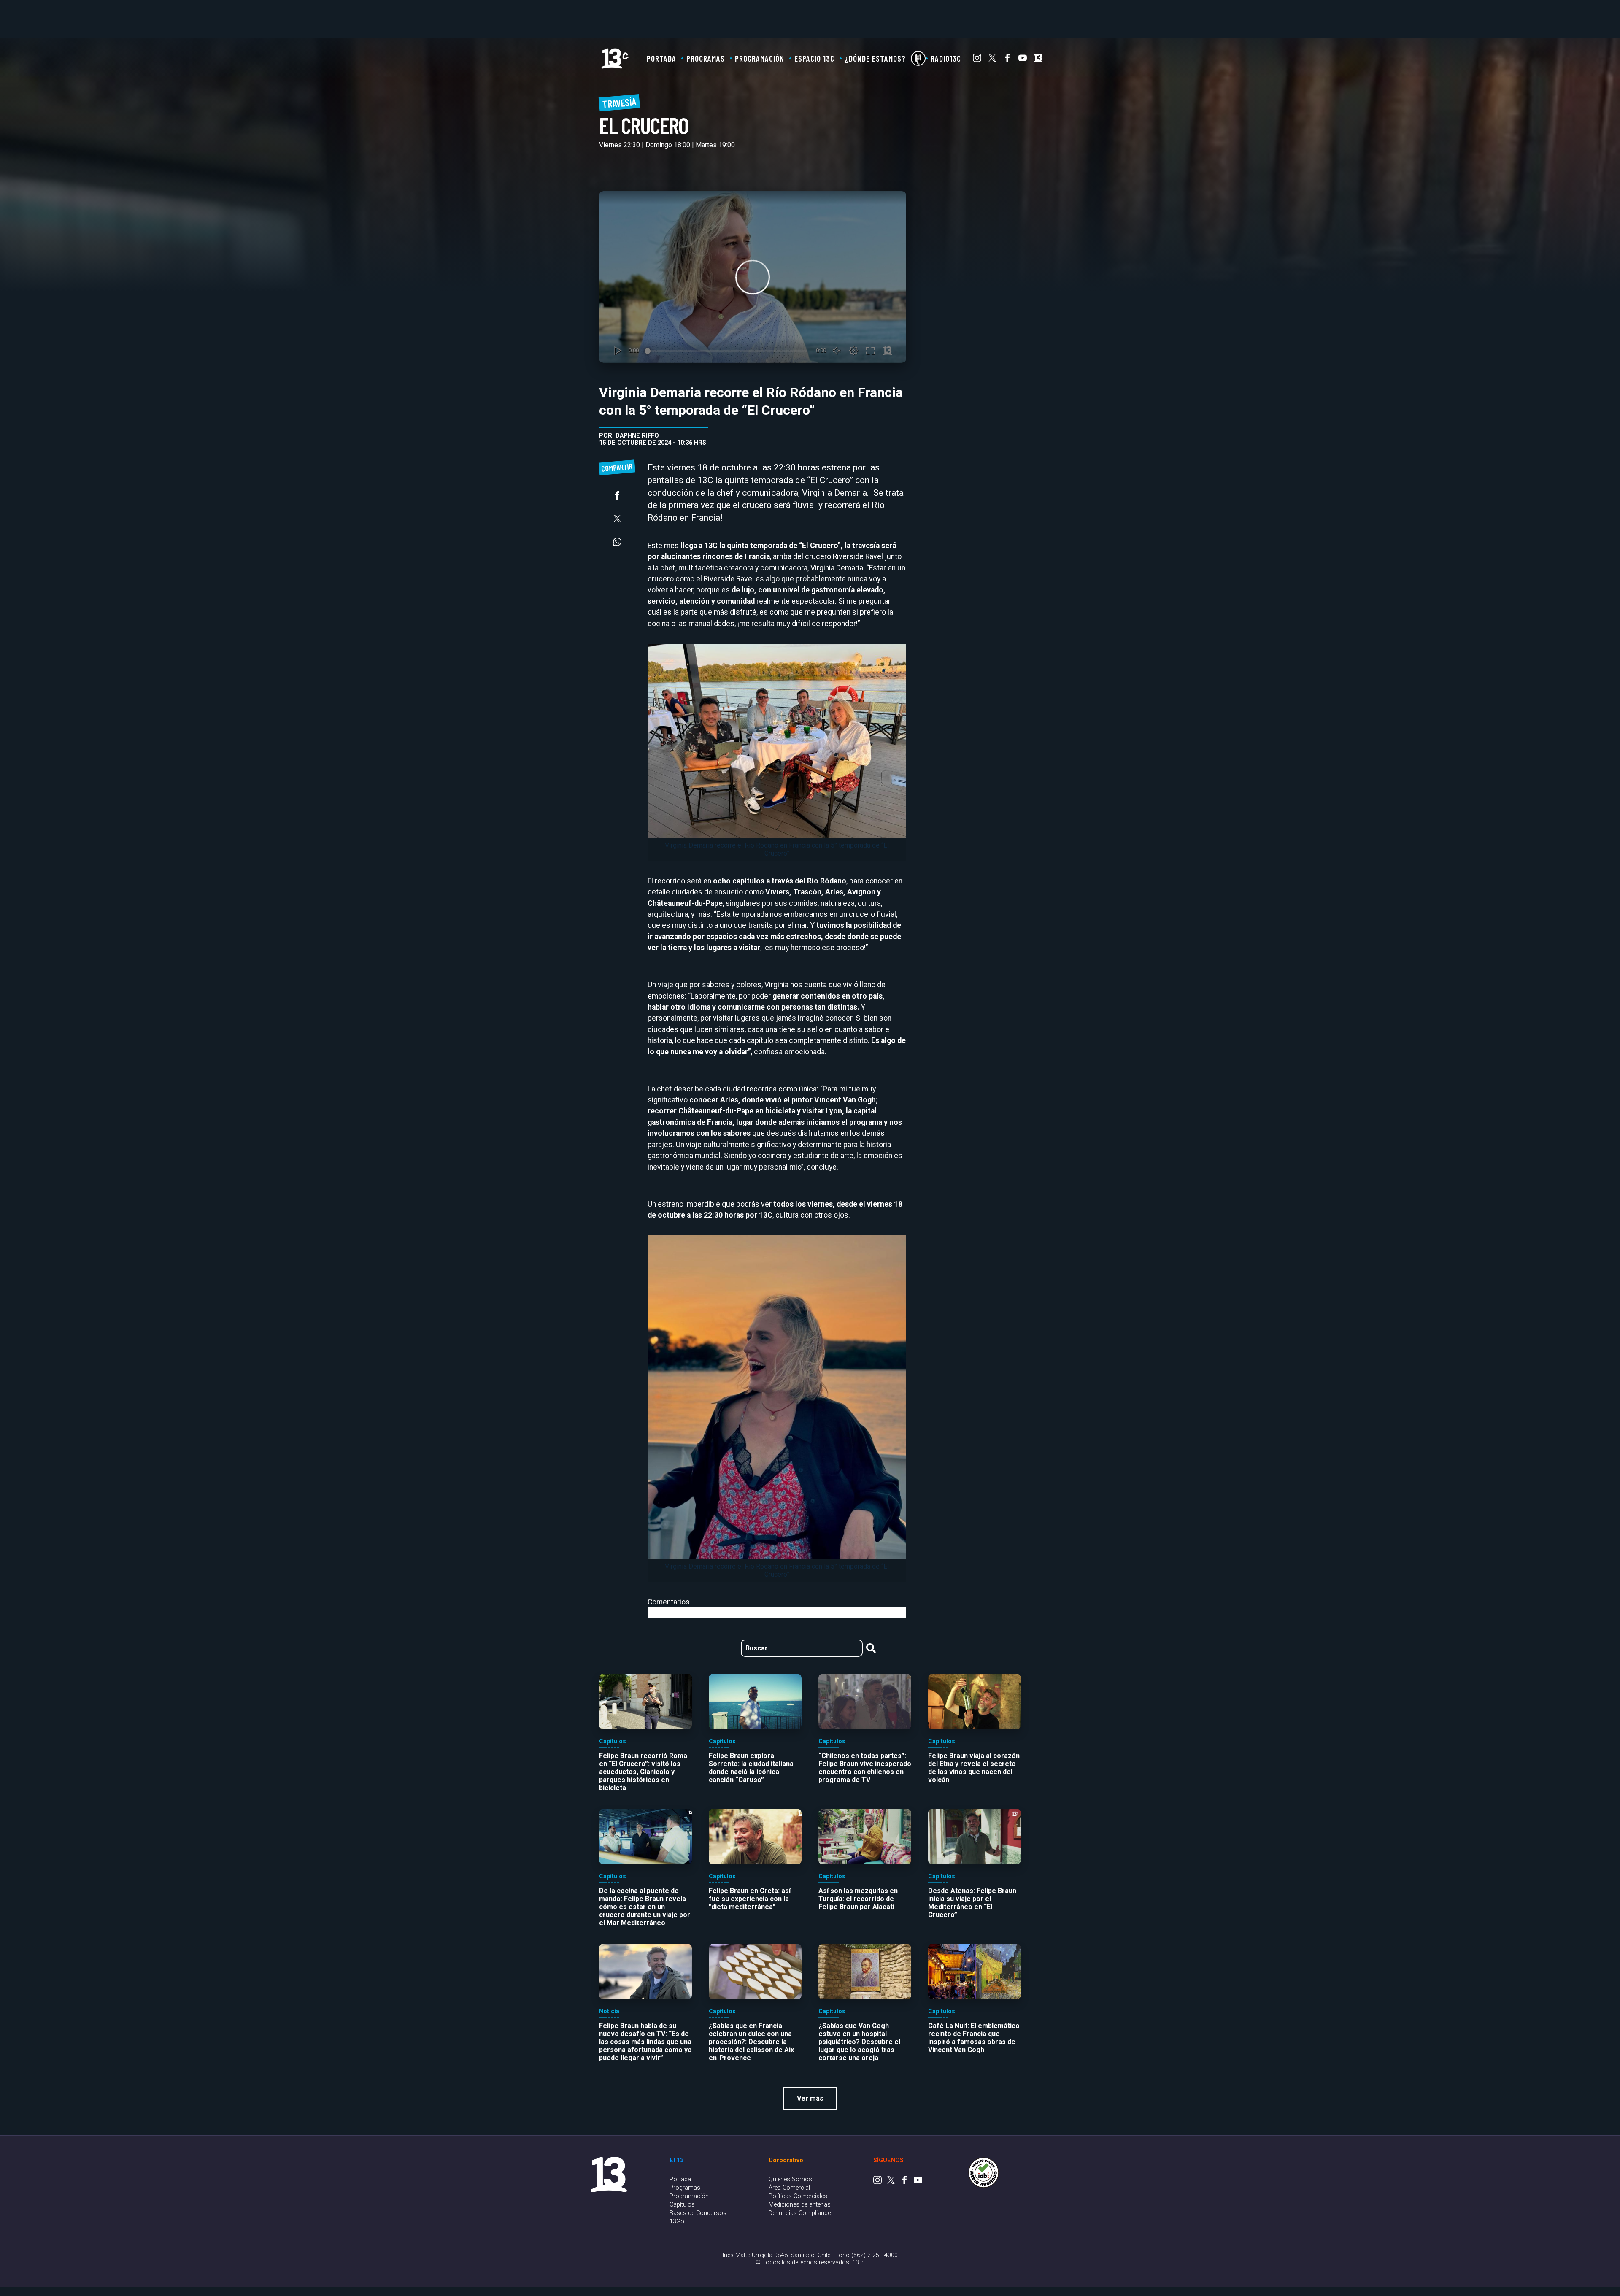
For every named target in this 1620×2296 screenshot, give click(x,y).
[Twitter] (992, 60)
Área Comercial (789, 2188)
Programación (760, 58)
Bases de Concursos (698, 2213)
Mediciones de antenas (800, 2205)
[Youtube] (1023, 60)
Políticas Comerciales (798, 2196)
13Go (677, 2222)
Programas (706, 58)
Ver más (810, 2098)
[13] (1038, 60)
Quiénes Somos (790, 2179)
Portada (661, 58)
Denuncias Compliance (800, 2213)
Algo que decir (918, 58)
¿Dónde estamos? (875, 58)
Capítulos (682, 2205)
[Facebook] (1007, 60)
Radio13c (946, 58)
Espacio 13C (814, 58)
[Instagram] (977, 60)
